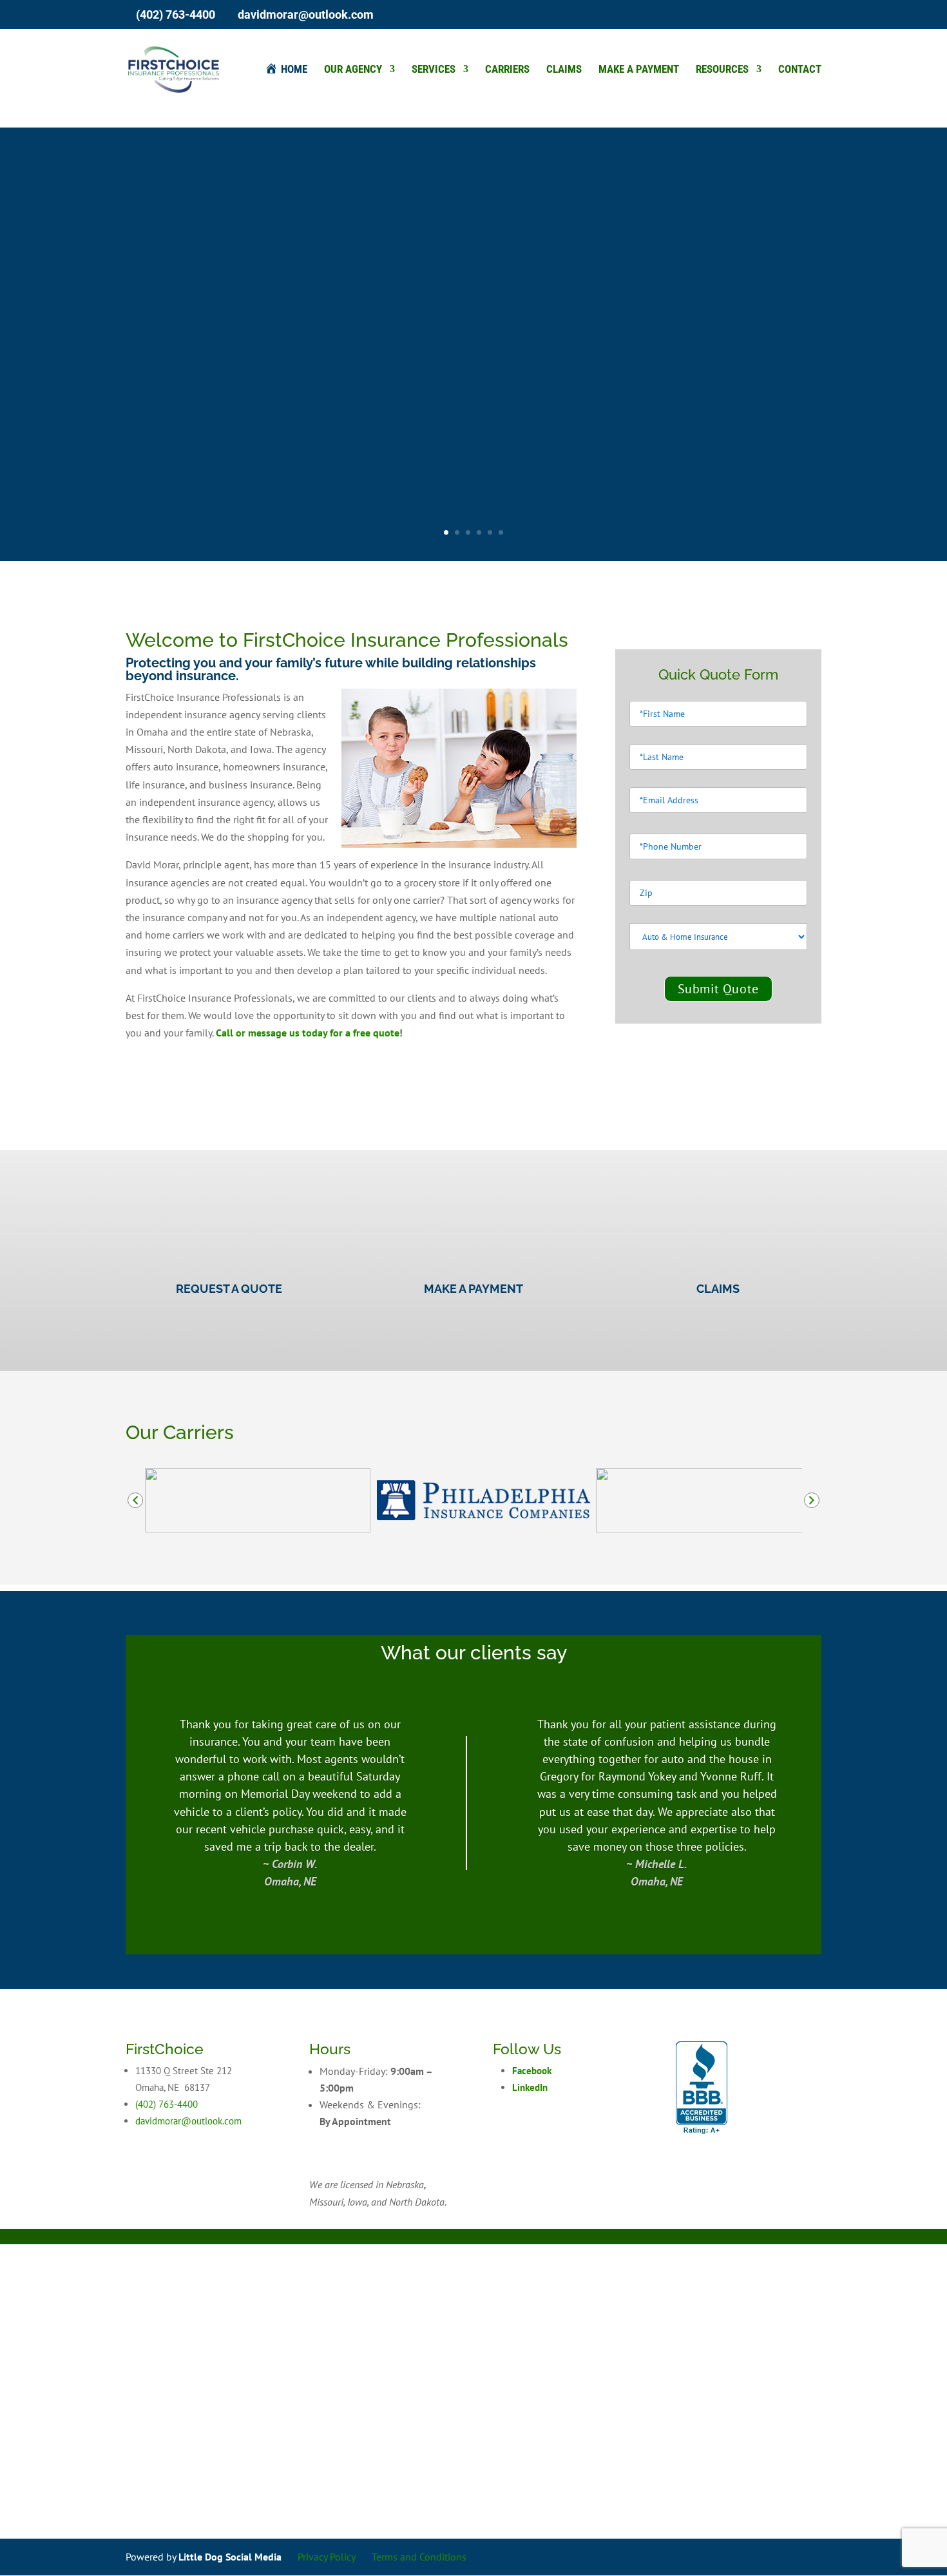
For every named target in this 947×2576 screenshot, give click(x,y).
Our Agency (353, 70)
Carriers (507, 70)
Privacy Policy (327, 2557)
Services (434, 70)
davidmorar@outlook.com (188, 2121)
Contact (800, 70)
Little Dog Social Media (230, 2557)
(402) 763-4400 (176, 14)
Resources (722, 70)
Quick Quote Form (718, 675)
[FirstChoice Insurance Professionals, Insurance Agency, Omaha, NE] (702, 2088)
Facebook (532, 2071)
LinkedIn (530, 2087)
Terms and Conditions (419, 2557)
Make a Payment (639, 70)
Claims (564, 70)
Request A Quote (229, 1289)
